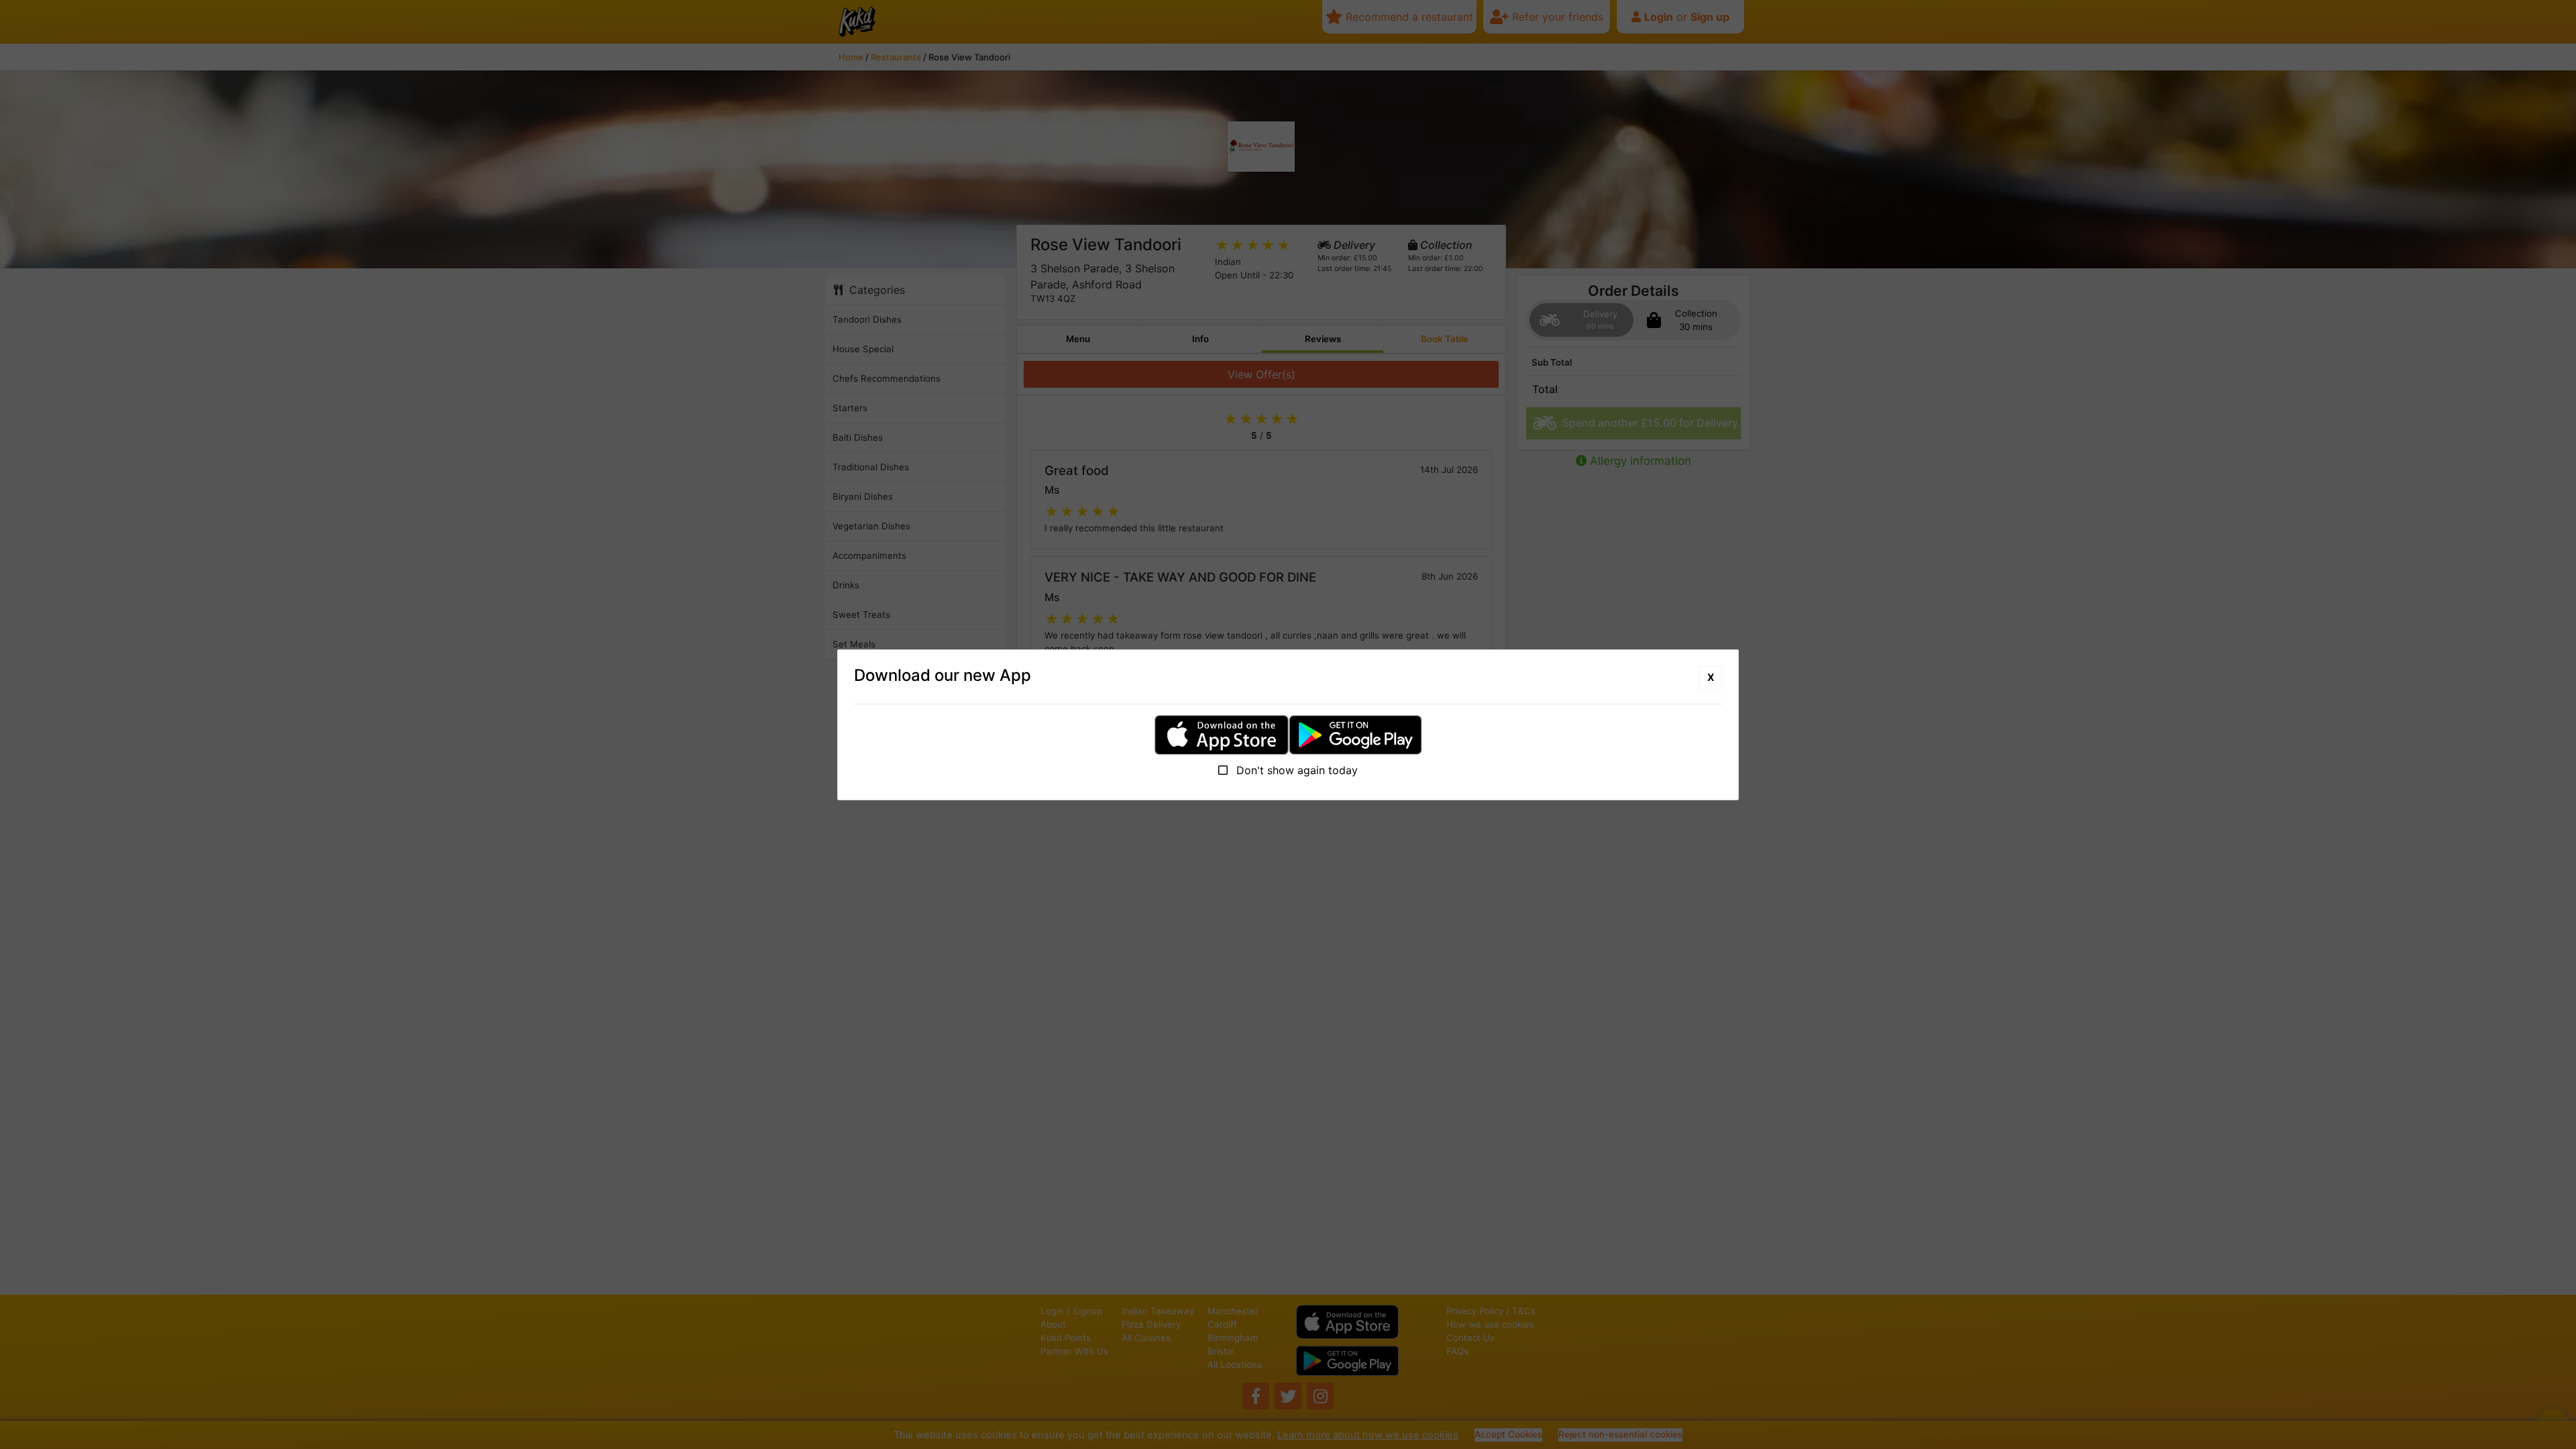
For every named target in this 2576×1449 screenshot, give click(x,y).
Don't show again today (1295, 770)
